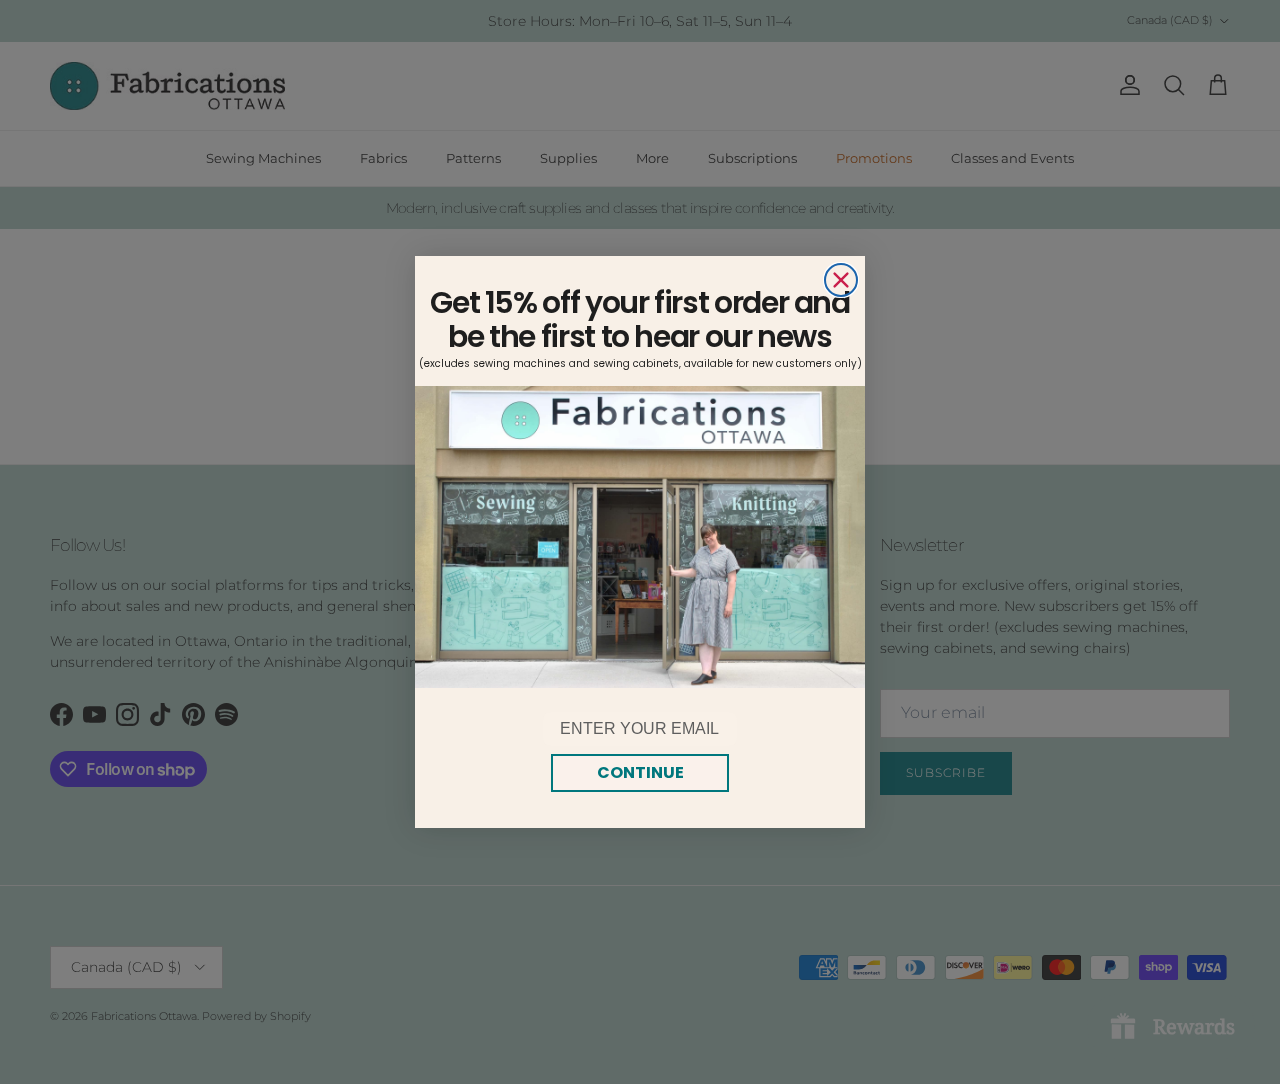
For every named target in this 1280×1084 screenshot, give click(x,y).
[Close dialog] (841, 280)
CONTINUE (640, 772)
